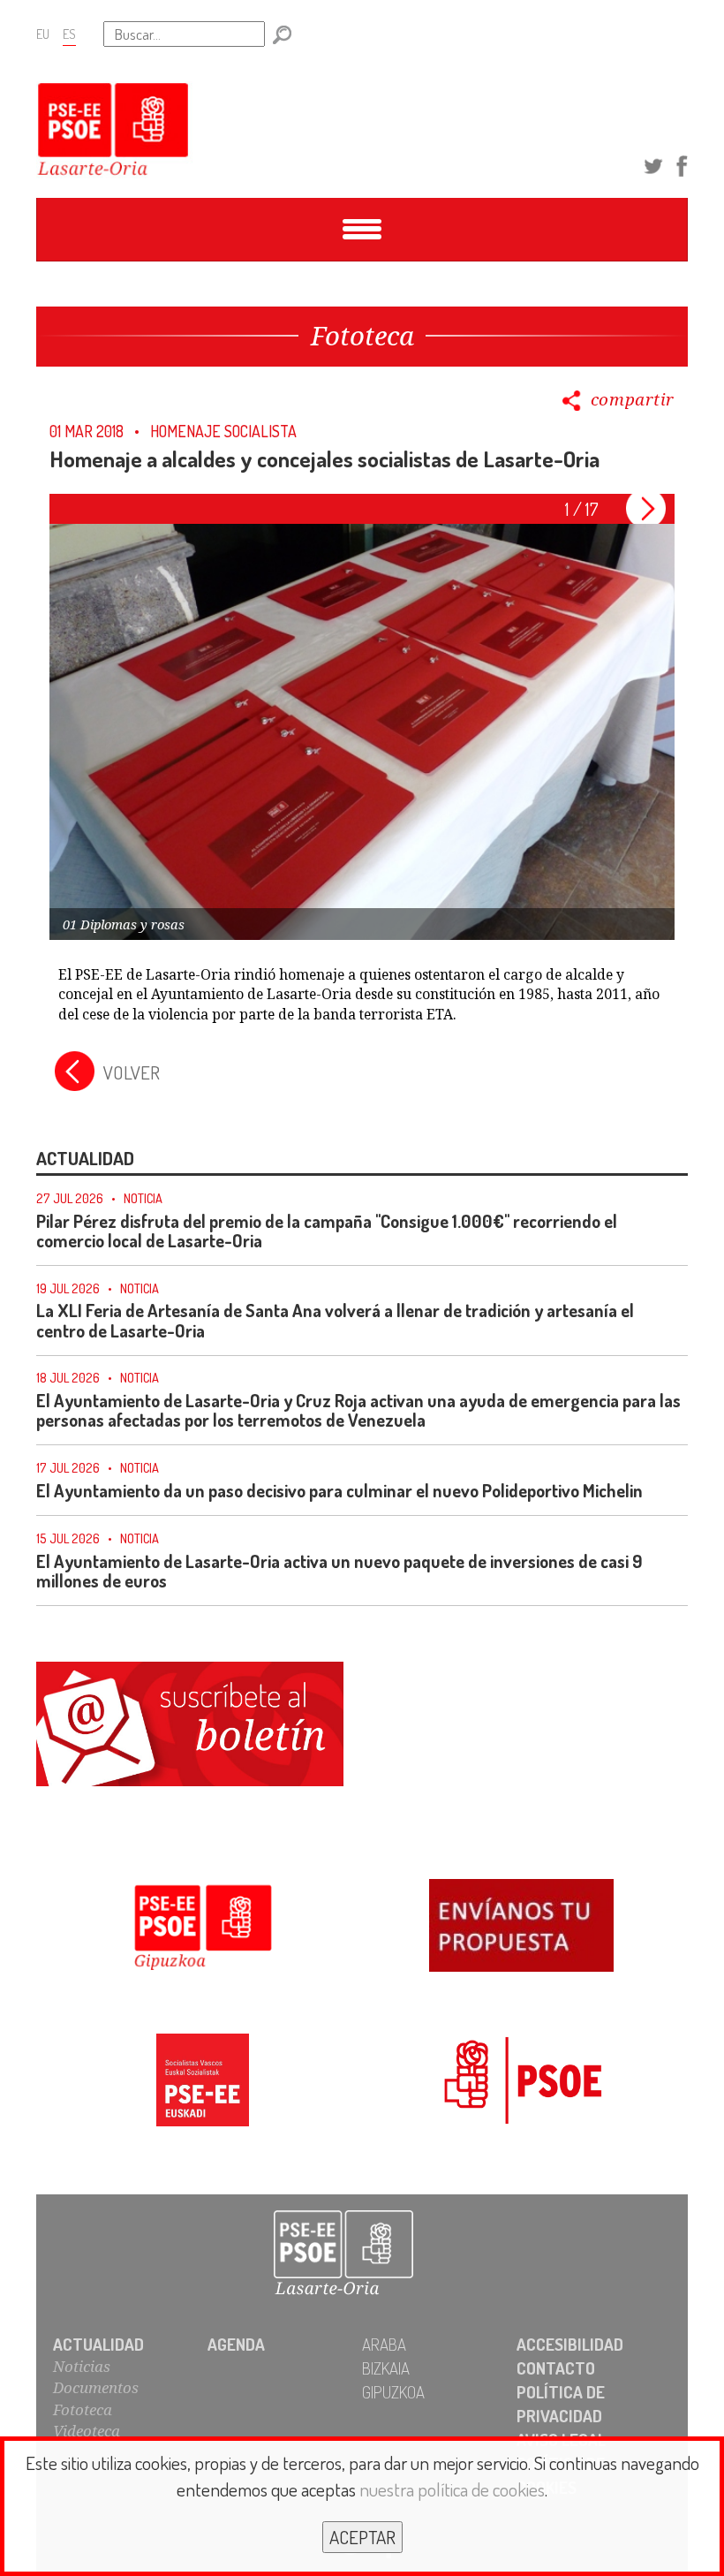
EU (43, 34)
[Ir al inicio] (362, 2254)
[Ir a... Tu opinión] (521, 1928)
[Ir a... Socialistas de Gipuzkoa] (203, 1928)
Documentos (96, 2387)
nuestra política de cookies (452, 2489)
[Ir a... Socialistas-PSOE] (521, 2083)
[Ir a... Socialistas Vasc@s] (203, 2083)
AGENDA (236, 2344)
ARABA (384, 2344)
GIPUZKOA (393, 2392)
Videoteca (87, 2431)
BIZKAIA (386, 2368)
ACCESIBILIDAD (570, 2344)
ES (69, 34)
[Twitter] (653, 163)
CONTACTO (556, 2368)
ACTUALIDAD (98, 2344)
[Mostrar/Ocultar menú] (362, 230)
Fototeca (83, 2409)
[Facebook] (682, 163)
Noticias (82, 2366)
